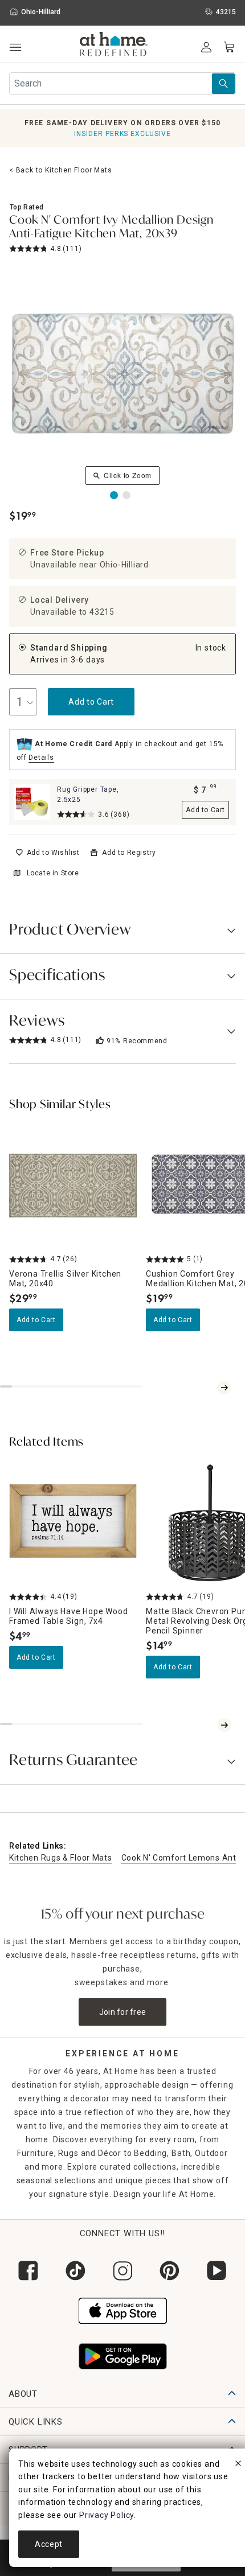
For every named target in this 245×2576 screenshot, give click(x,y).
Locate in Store (53, 873)
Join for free (123, 2012)
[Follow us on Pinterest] (170, 2271)
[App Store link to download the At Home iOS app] (123, 2309)
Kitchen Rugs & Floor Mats (61, 1858)
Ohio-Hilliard (124, 565)
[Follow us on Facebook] (28, 2271)
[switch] (48, 853)
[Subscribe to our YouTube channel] (217, 2271)
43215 (102, 612)
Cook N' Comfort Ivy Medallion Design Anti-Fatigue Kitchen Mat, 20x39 (111, 228)
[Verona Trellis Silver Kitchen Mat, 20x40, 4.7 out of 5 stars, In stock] (73, 1186)
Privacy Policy (107, 2515)
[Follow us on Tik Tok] (75, 2271)
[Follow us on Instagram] (123, 2271)
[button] (114, 46)
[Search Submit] (223, 84)
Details (41, 758)
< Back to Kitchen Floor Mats (60, 170)
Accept (49, 2544)
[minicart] (229, 47)
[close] (238, 2465)
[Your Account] (206, 47)
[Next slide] (224, 1388)
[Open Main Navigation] (15, 48)
